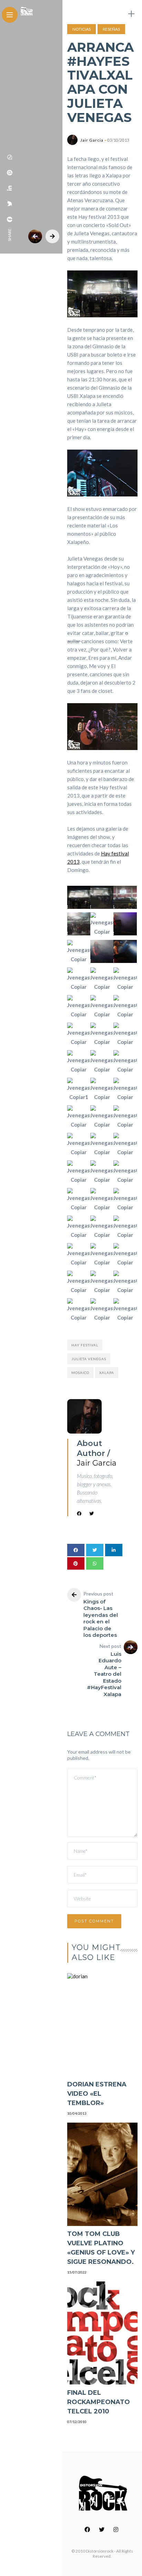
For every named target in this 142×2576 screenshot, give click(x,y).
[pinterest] (10, 173)
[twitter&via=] (10, 204)
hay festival (85, 1345)
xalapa (107, 1373)
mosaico (80, 1373)
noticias (82, 29)
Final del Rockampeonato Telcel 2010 (99, 2402)
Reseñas (111, 29)
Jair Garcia (92, 140)
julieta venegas (89, 1359)
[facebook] (10, 219)
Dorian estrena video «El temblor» (97, 2094)
